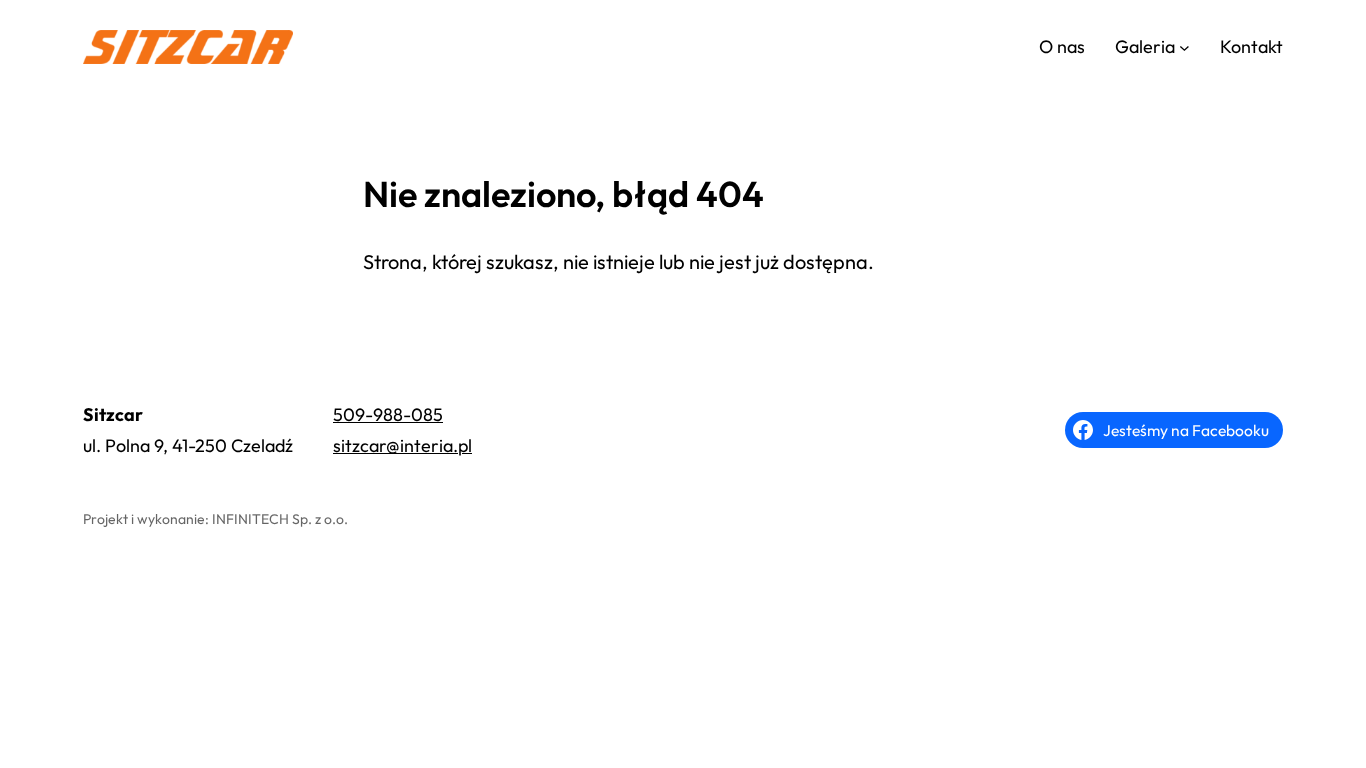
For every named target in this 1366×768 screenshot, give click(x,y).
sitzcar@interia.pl (402, 445)
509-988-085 (388, 414)
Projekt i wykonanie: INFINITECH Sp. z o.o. (215, 519)
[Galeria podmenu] (1184, 47)
